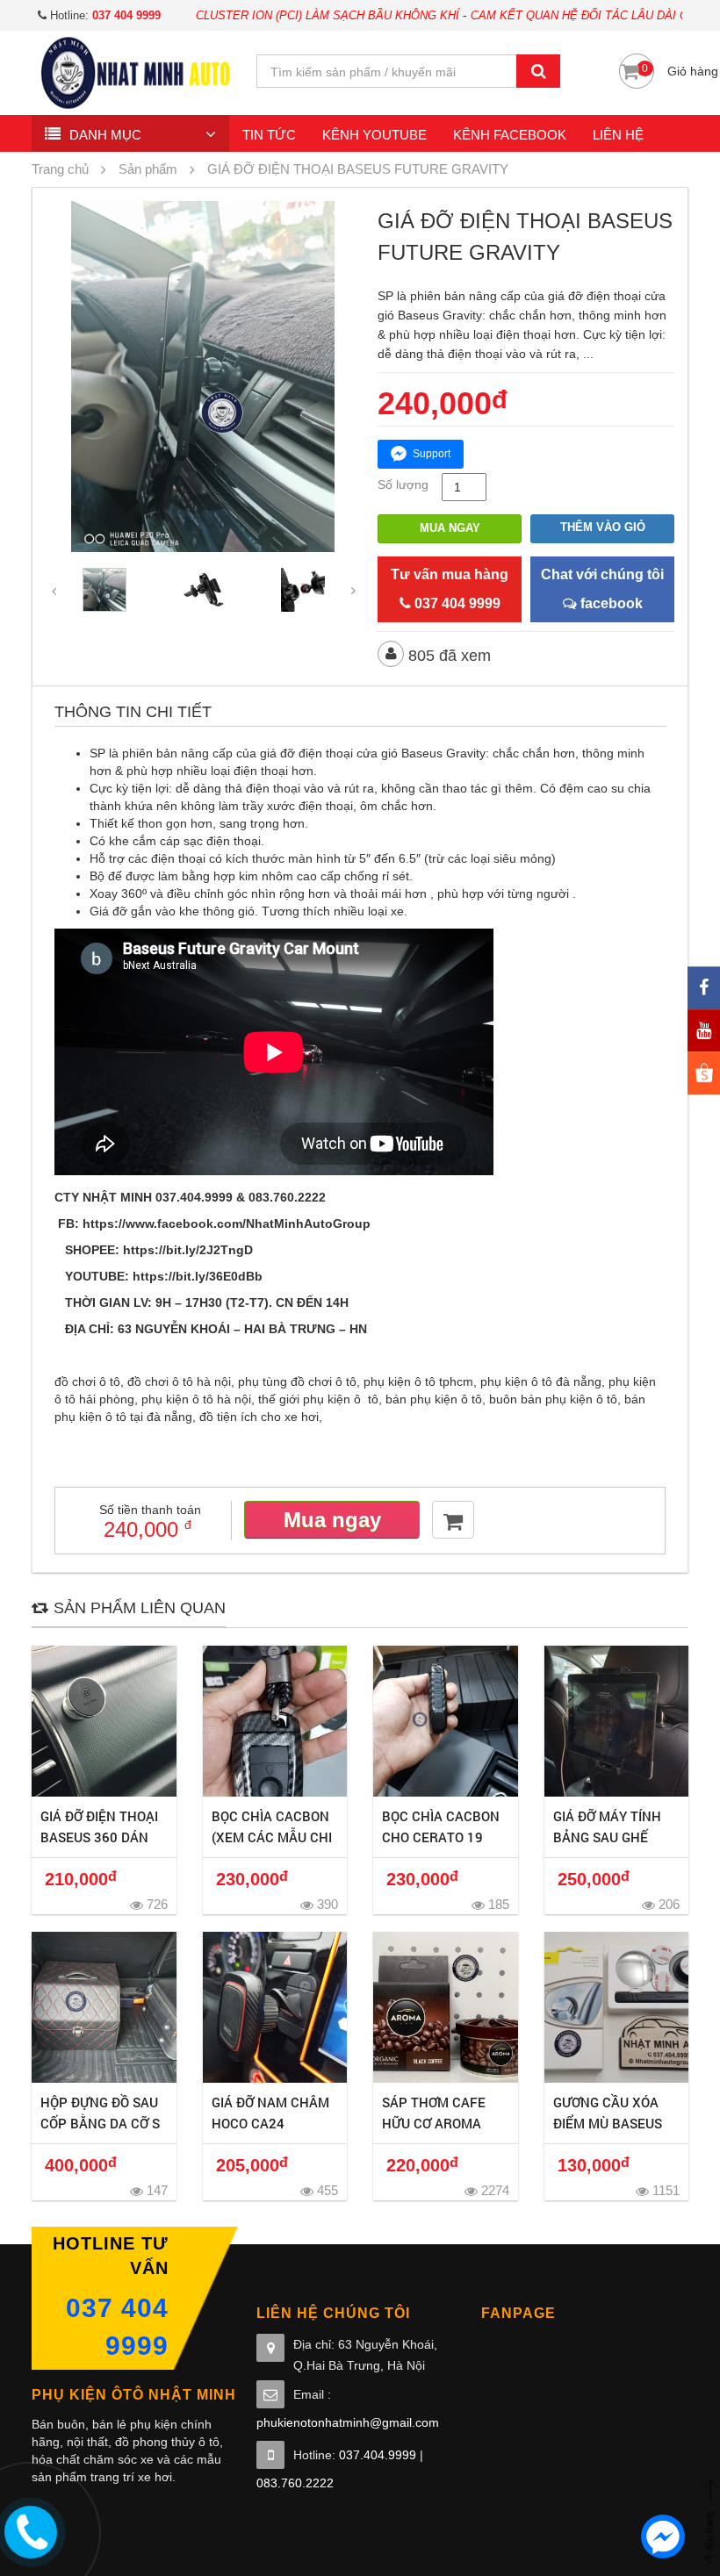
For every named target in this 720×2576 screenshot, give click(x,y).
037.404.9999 (378, 2455)
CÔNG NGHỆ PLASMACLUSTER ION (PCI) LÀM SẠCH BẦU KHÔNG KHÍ (202, 15)
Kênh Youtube (374, 135)
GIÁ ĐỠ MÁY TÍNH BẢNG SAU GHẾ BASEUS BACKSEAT (614, 1837)
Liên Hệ (618, 135)
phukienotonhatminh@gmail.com (348, 2422)
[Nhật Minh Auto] (135, 72)
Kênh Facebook (510, 135)
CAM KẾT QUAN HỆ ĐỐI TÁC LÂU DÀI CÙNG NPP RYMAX (562, 15)
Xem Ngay (104, 1721)
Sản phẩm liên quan (140, 1608)
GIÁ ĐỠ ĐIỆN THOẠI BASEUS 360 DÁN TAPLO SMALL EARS (102, 1837)
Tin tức (269, 135)
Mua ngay (450, 528)
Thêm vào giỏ (603, 527)
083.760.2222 (295, 2483)
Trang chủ (60, 169)
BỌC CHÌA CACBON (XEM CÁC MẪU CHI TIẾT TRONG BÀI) (272, 1837)
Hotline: (104, 15)
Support (432, 454)
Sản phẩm (148, 169)
